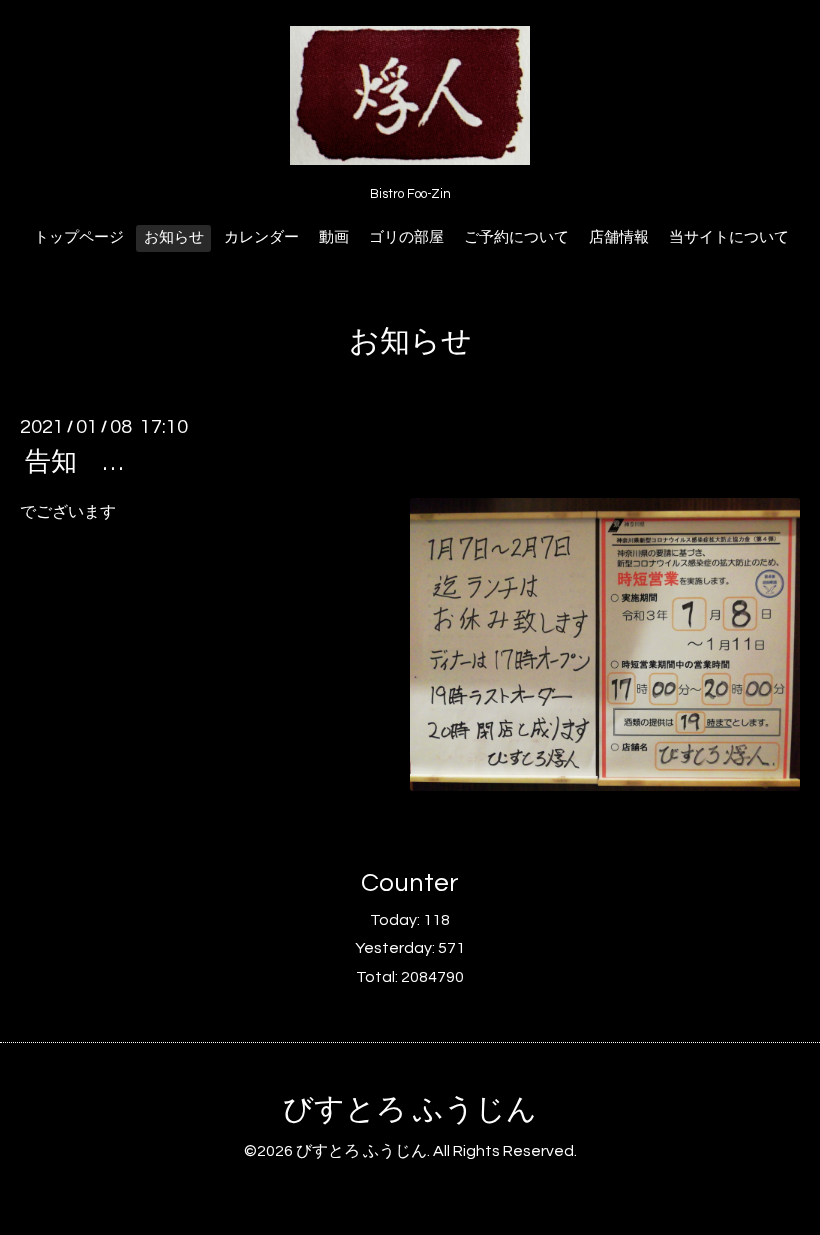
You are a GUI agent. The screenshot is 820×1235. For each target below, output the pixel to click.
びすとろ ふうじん (410, 1109)
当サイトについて (729, 237)
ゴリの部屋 (406, 237)
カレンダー (261, 237)
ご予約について (516, 237)
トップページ (79, 237)
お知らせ (174, 237)
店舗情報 (619, 237)
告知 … (87, 462)
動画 (334, 237)
